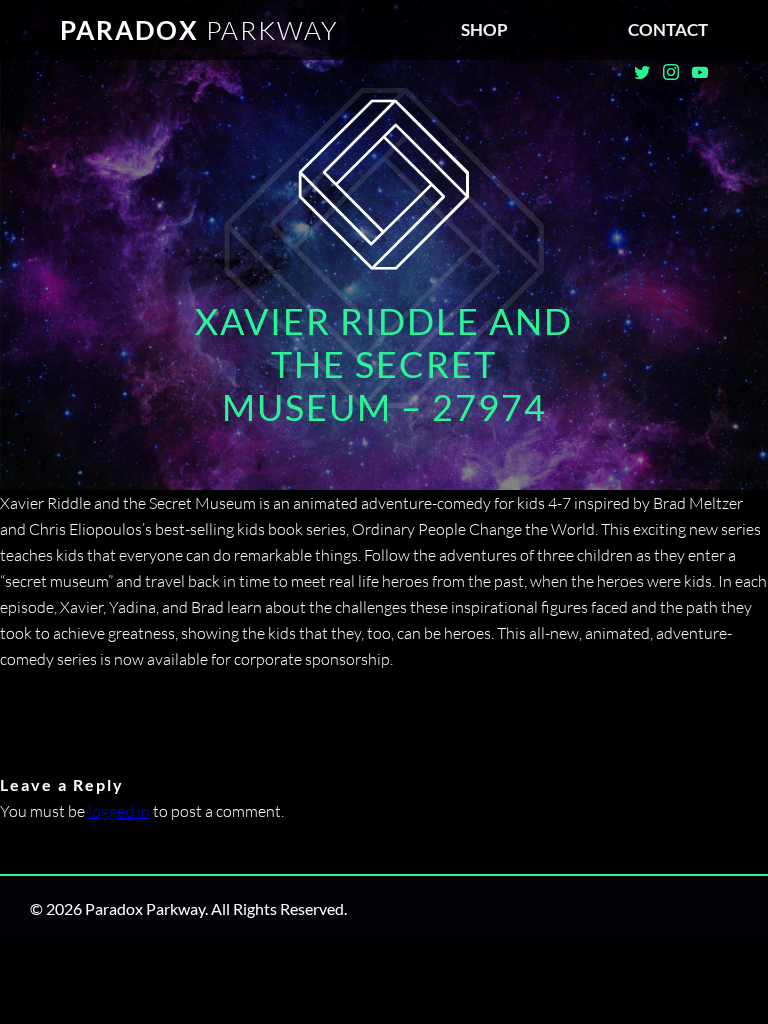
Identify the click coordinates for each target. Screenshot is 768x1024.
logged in (119, 811)
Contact (668, 29)
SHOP (484, 29)
